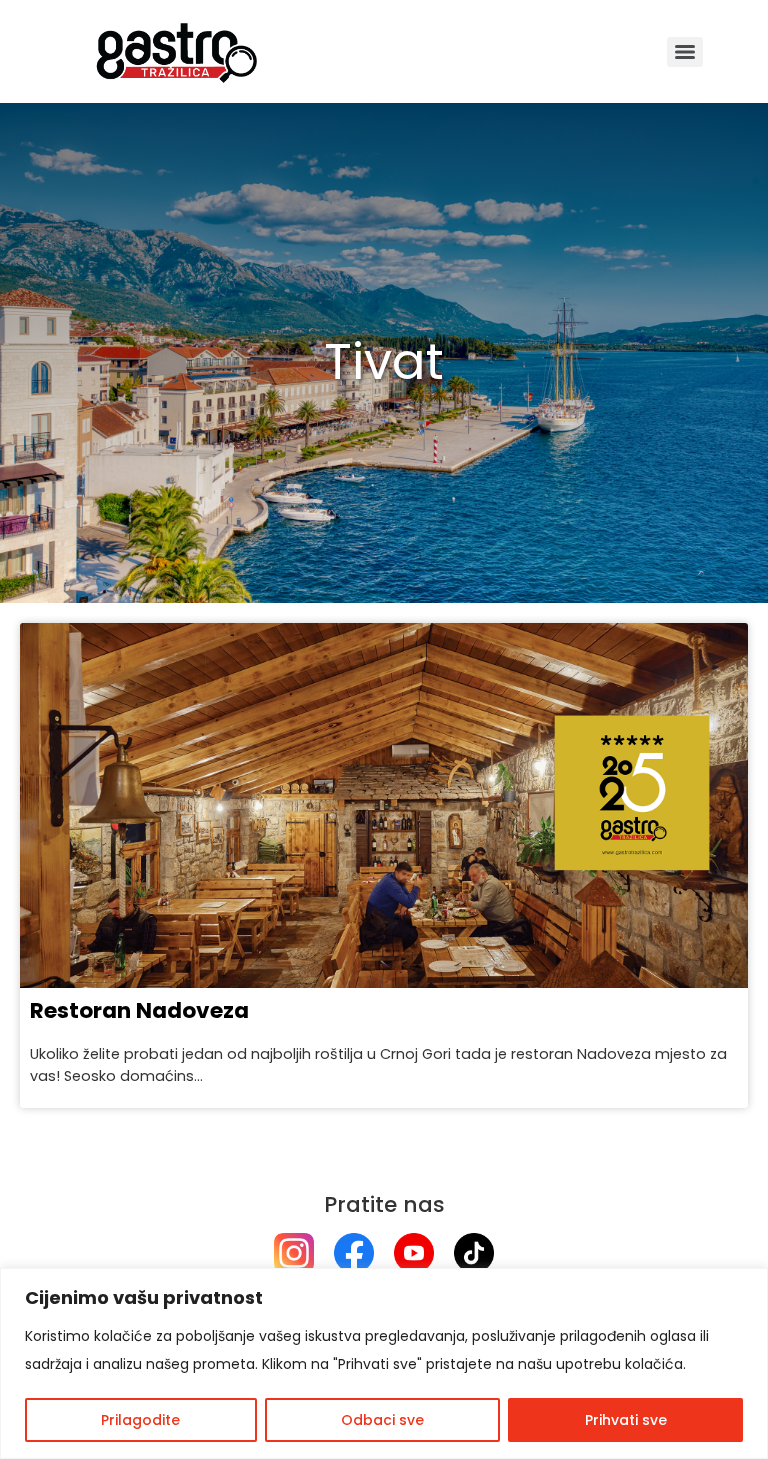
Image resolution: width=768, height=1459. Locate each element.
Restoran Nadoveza (139, 1011)
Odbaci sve (382, 1420)
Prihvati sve (626, 1420)
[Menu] (685, 52)
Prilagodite (140, 1420)
